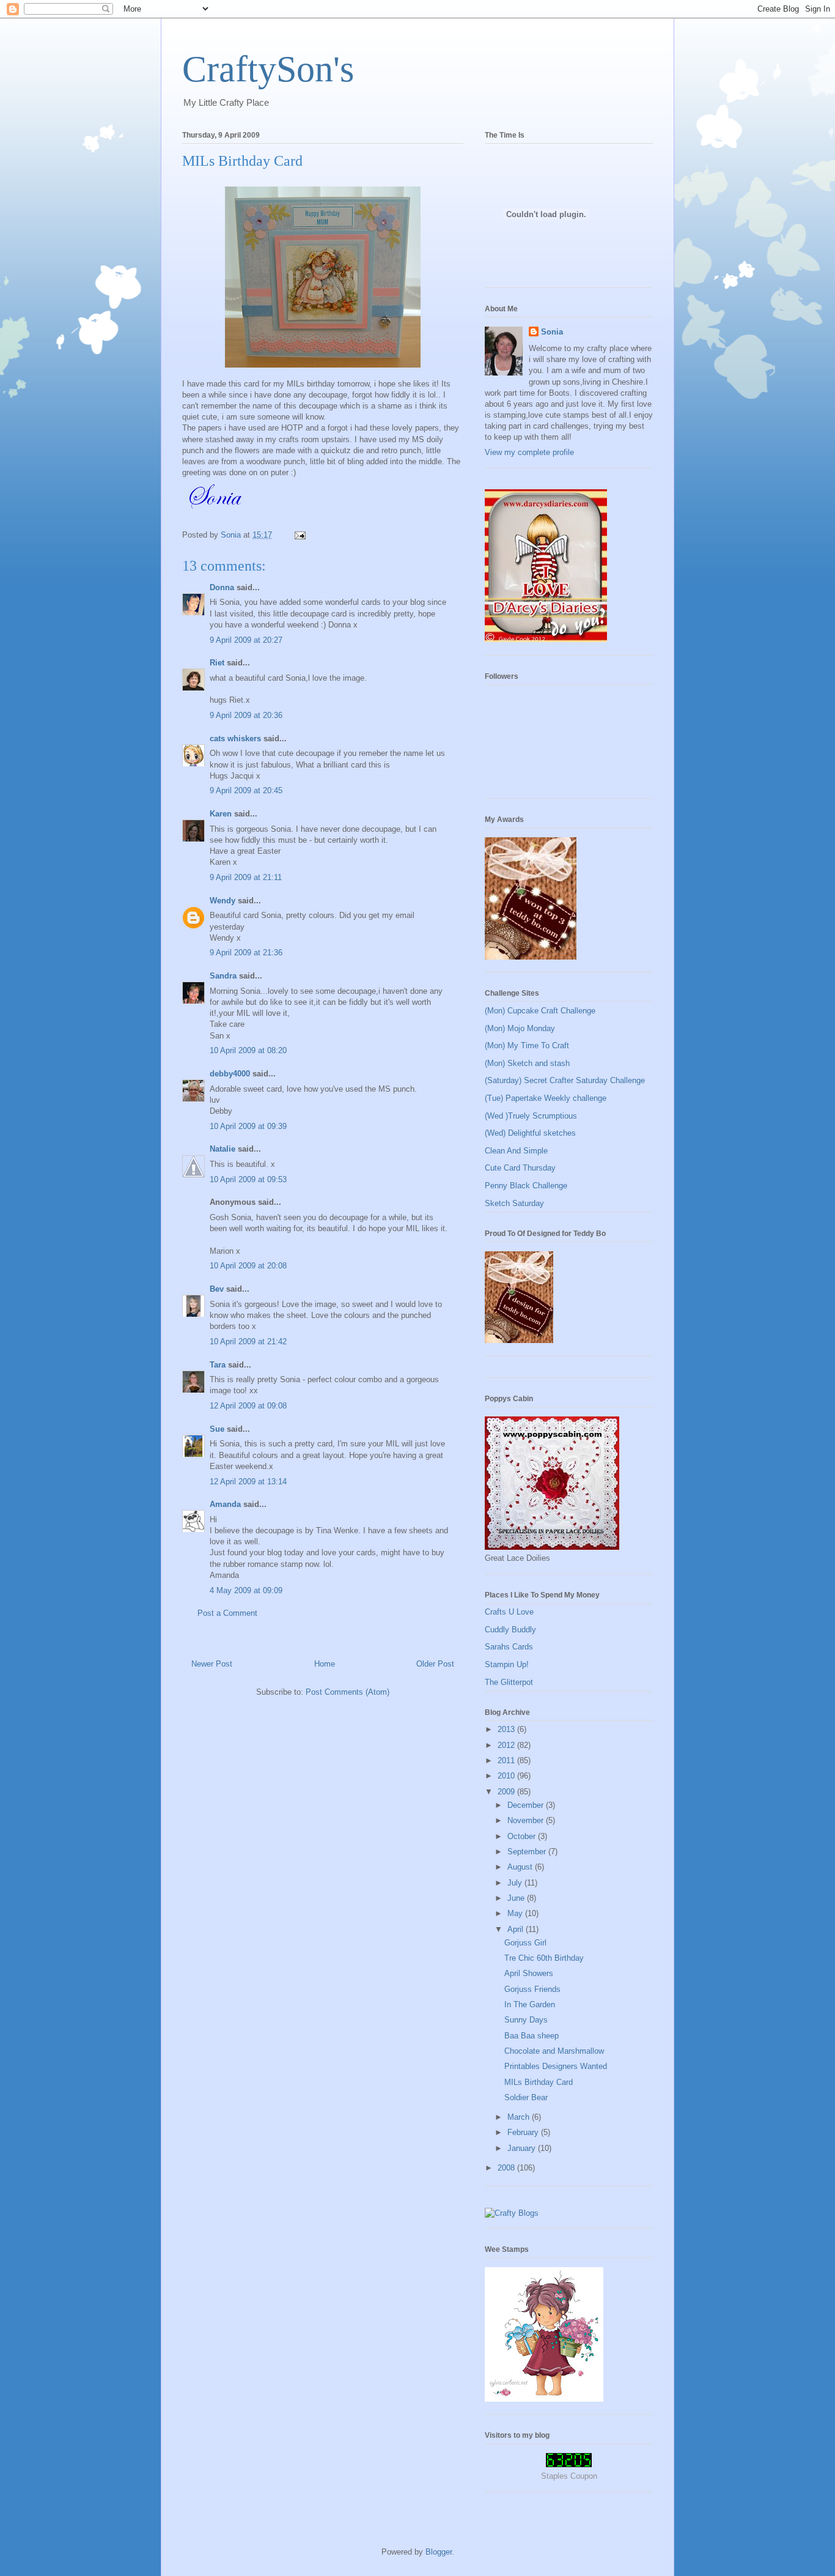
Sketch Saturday (514, 1203)
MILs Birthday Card (539, 2082)
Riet (217, 663)
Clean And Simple (516, 1151)
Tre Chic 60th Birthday (544, 1958)
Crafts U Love (509, 1612)
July (516, 1883)
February (524, 2132)
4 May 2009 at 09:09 (246, 1590)
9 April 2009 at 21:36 (246, 953)
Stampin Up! (507, 1664)
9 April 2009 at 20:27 (246, 640)
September (528, 1852)
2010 (507, 1776)
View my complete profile (529, 452)
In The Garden (530, 2004)
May (516, 1913)
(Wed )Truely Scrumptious (531, 1116)
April (517, 1929)
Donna (222, 587)
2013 (507, 1729)
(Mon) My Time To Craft (527, 1046)
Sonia (552, 332)
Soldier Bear (526, 2097)
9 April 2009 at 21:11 (246, 877)
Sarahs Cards (509, 1647)
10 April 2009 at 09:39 (248, 1126)
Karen (221, 814)
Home (325, 1664)
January (523, 2148)
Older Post (435, 1664)
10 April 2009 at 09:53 (248, 1179)
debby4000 (230, 1074)
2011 (507, 1760)
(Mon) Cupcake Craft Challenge (540, 1011)
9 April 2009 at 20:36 (246, 715)
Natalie (223, 1149)
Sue (217, 1429)
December (527, 1805)
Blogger (439, 2552)
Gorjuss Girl (525, 1943)
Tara (218, 1365)
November (527, 1820)
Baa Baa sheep (532, 2036)
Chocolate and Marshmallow (554, 2051)
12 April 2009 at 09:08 (248, 1406)
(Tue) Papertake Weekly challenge (546, 1098)
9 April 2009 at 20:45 (246, 790)
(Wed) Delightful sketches (530, 1133)
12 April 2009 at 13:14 (248, 1482)
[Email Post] (299, 535)
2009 (507, 1792)
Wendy (223, 901)
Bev (217, 1289)
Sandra (223, 976)
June (517, 1898)
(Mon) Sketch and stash (527, 1063)
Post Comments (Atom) (348, 1692)
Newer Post (212, 1664)
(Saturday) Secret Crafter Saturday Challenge (565, 1080)
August (521, 1867)
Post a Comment (227, 1613)
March (520, 2117)
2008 (507, 2168)
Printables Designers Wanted (556, 2066)
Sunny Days (526, 2020)
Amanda (225, 1504)
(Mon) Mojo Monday (520, 1028)
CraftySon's (268, 69)
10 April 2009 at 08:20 (248, 1050)
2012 (507, 1745)
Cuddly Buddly (510, 1630)
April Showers (529, 1973)
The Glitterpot (509, 1682)
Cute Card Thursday (520, 1168)
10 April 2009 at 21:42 (248, 1342)
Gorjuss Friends (532, 1989)
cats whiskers (235, 738)
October (523, 1836)
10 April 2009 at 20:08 (248, 1266)
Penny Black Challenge (526, 1186)
